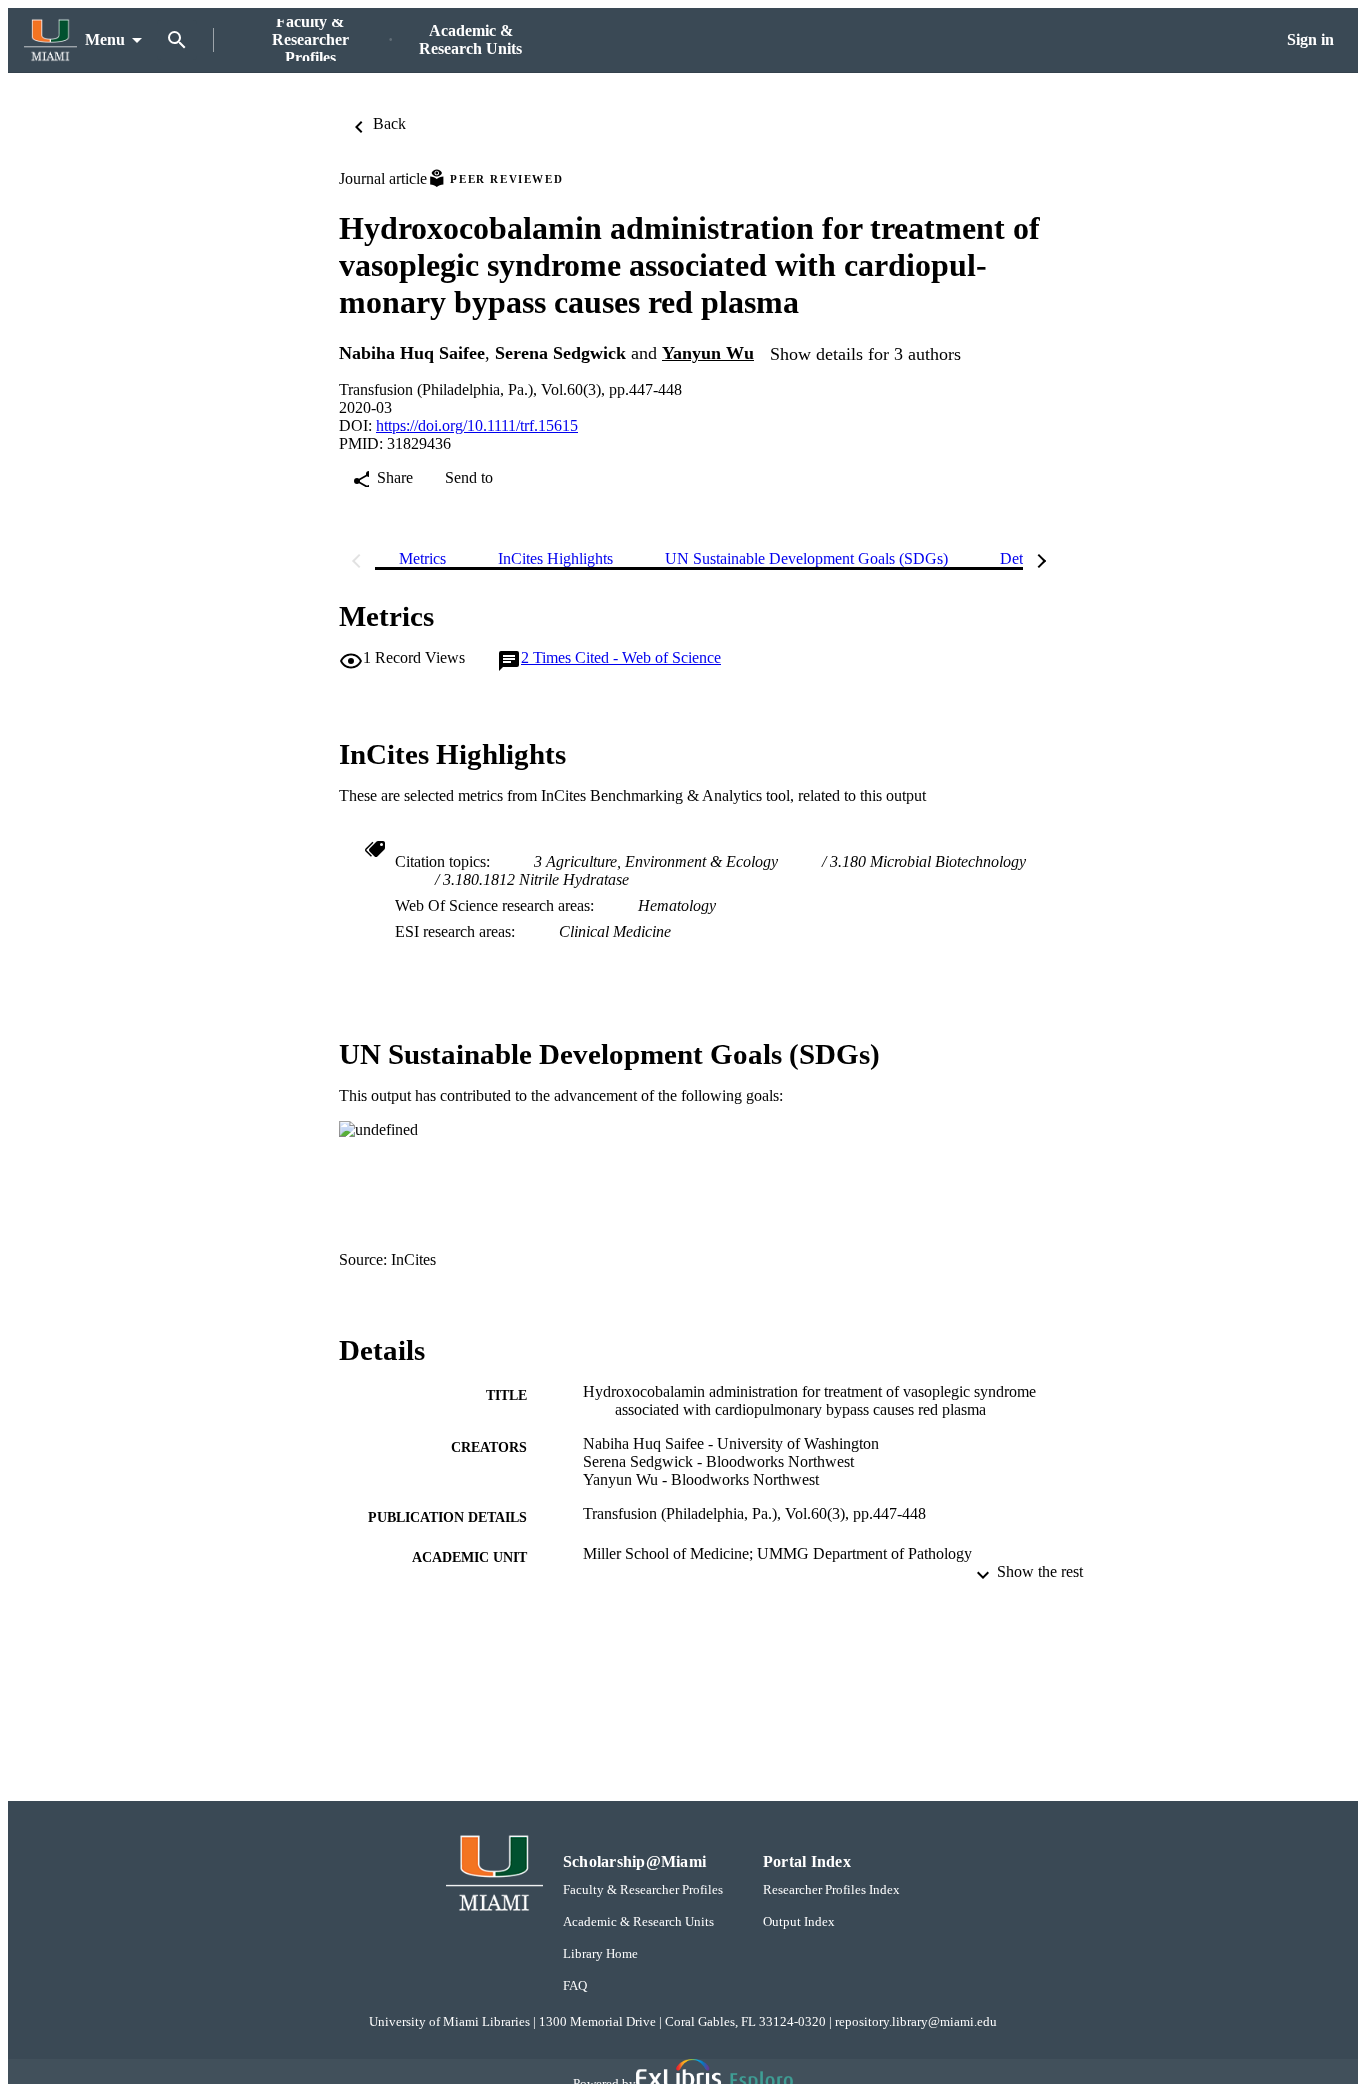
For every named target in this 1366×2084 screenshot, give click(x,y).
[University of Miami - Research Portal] (50, 40)
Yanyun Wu (708, 353)
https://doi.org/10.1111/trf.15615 (477, 425)
